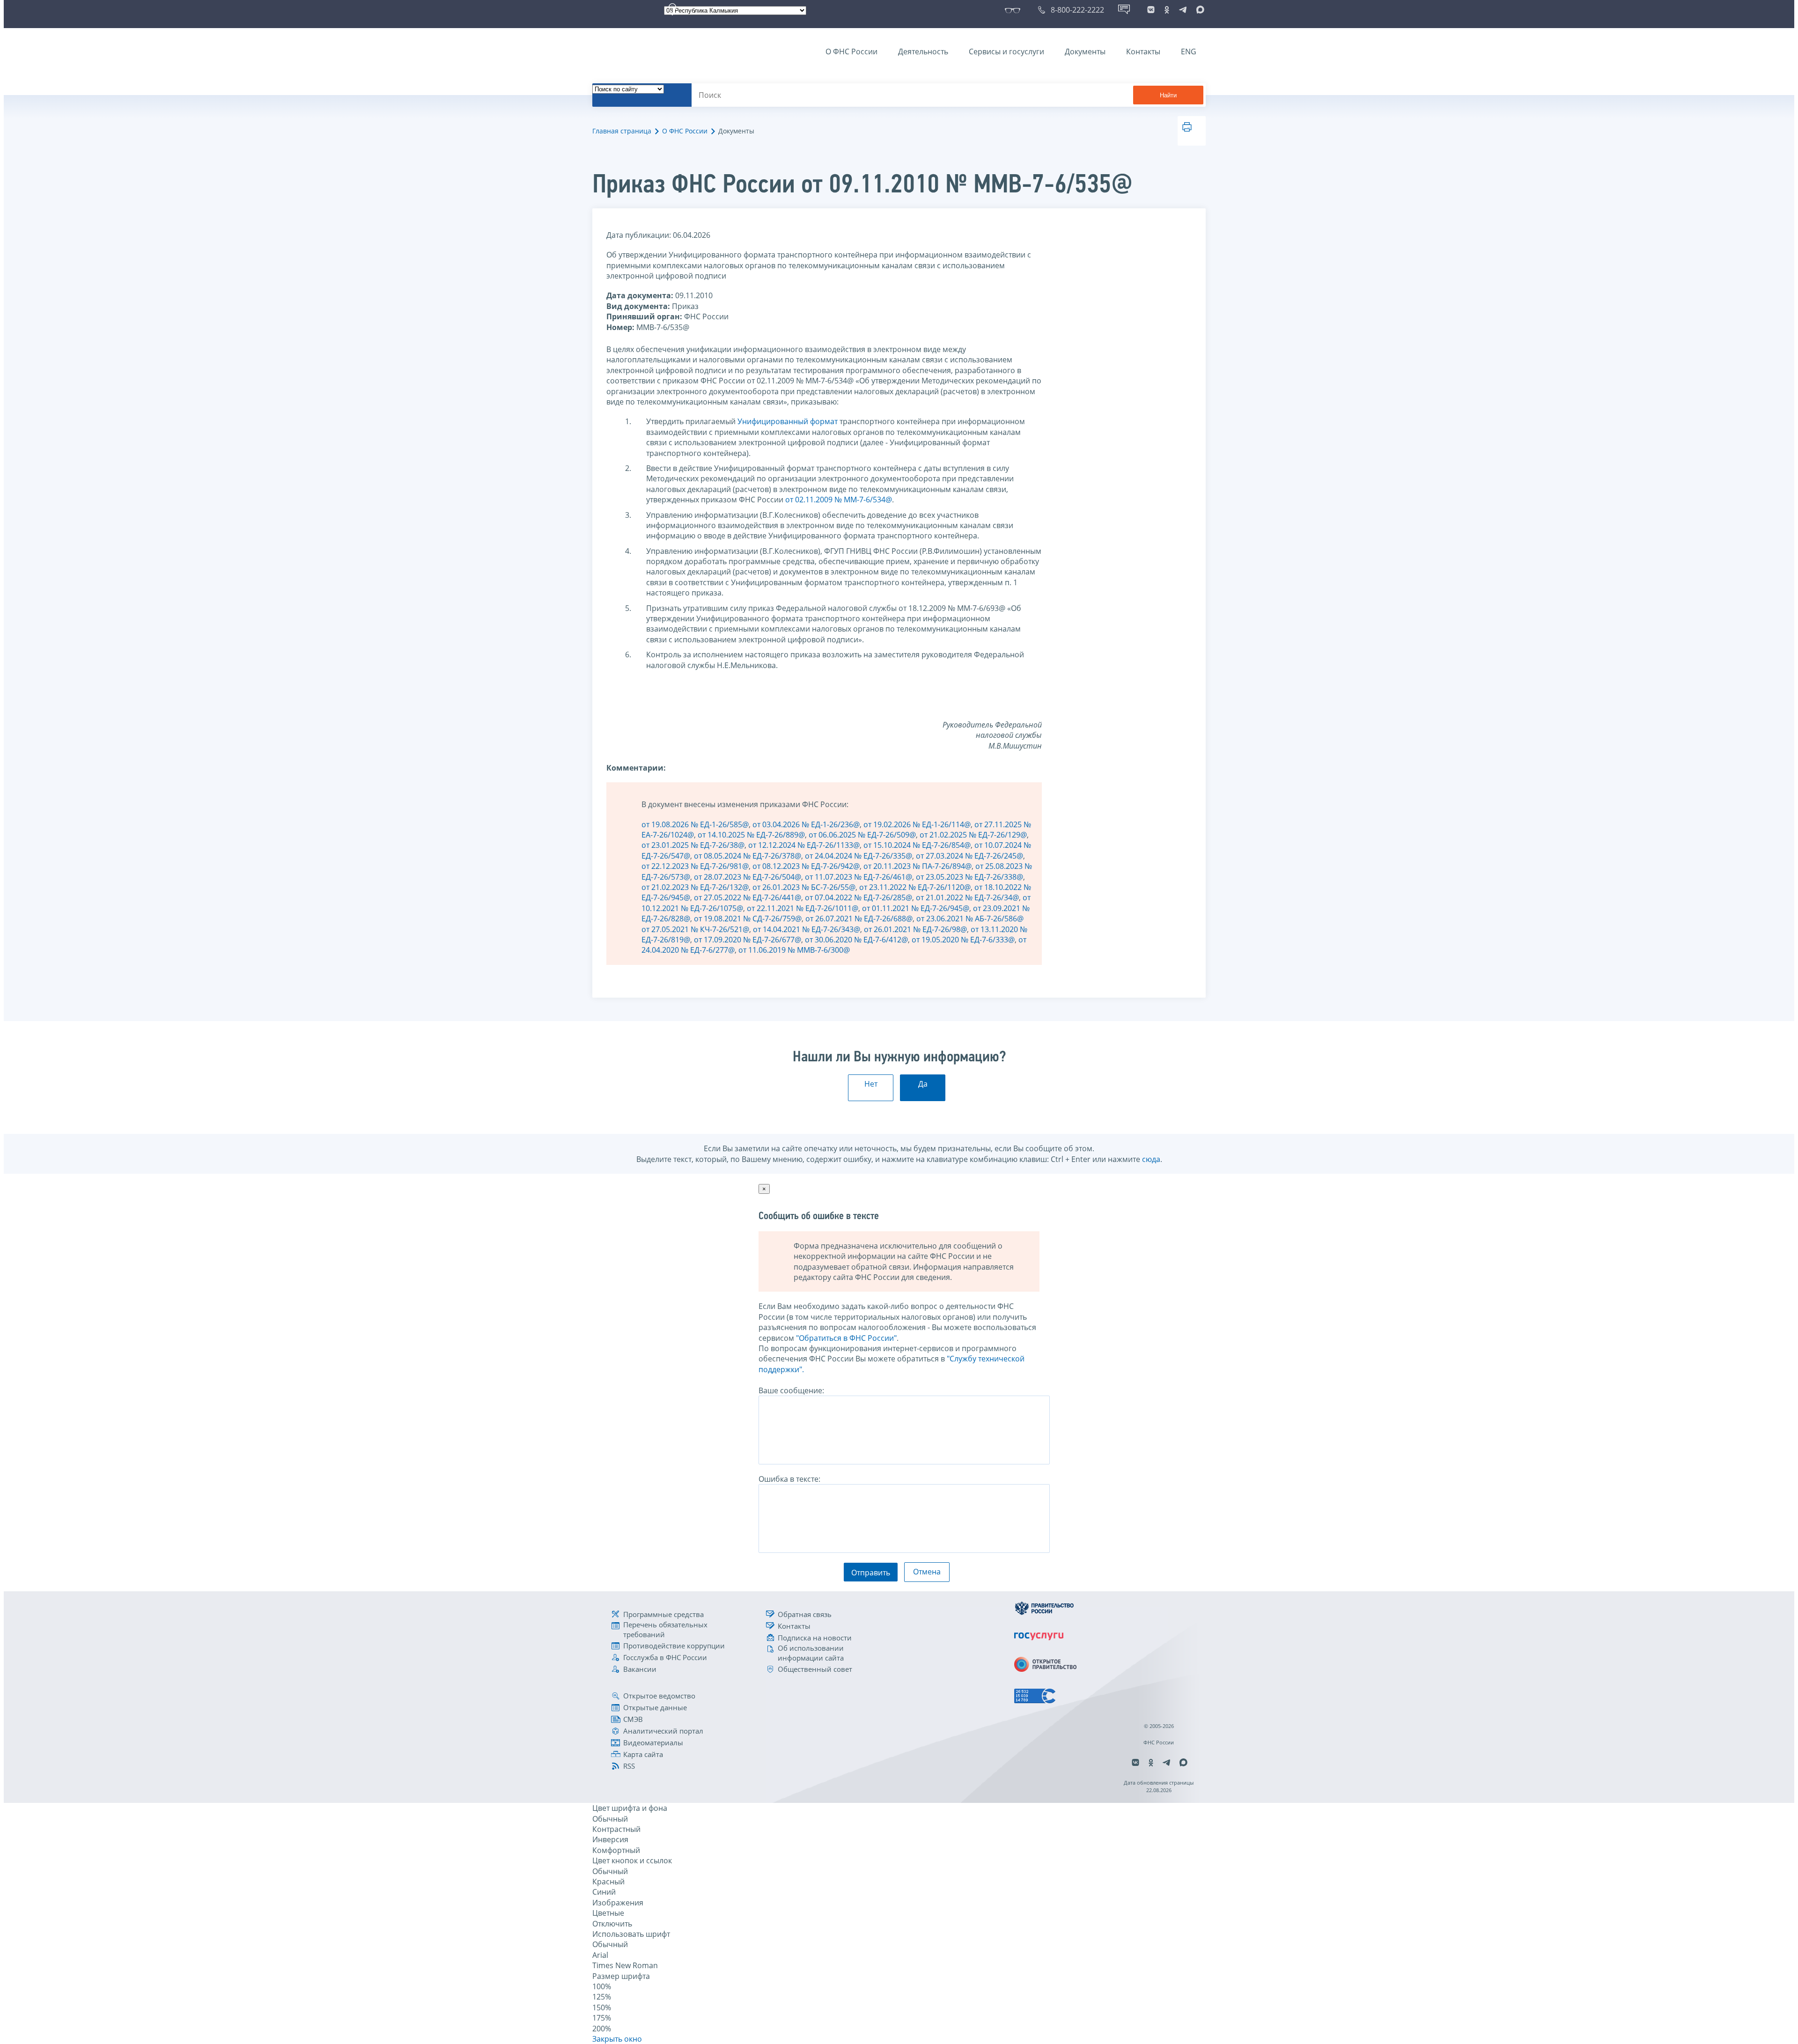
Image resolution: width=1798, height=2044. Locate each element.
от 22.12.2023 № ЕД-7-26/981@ (695, 866)
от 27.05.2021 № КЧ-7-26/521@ (695, 929)
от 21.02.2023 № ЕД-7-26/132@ (695, 887)
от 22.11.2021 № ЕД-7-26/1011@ (803, 908)
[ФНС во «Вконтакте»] (1151, 10)
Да (923, 1084)
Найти (1168, 95)
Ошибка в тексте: (789, 1479)
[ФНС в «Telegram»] (1183, 10)
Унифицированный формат (788, 421)
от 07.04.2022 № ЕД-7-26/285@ (858, 897)
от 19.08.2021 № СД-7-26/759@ (748, 919)
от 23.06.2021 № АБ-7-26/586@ (970, 919)
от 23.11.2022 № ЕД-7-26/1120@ (915, 887)
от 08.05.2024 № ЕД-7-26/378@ (748, 856)
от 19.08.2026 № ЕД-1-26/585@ (695, 824)
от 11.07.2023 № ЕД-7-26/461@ (858, 877)
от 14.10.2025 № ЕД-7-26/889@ (751, 835)
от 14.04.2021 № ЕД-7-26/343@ (807, 929)
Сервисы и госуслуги (1006, 51)
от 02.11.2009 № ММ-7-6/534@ (839, 500)
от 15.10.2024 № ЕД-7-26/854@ (917, 845)
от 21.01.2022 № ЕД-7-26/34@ (967, 897)
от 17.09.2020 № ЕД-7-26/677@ (748, 940)
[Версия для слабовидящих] (1014, 10)
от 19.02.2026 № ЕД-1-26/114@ (917, 824)
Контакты (1143, 51)
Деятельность (923, 51)
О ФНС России (851, 51)
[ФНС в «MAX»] (1199, 10)
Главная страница (622, 131)
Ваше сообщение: (791, 1390)
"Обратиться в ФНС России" (846, 1338)
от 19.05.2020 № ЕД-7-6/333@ (963, 940)
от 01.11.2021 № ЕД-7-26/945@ (916, 908)
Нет (871, 1084)
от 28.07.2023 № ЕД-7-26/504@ (748, 877)
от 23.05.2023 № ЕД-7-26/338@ (969, 877)
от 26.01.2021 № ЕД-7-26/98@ (915, 929)
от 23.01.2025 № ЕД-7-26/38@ (693, 845)
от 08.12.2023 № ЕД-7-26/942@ (806, 866)
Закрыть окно (617, 2039)
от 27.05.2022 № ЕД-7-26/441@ (748, 897)
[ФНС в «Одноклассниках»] (1167, 10)
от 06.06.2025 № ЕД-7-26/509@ (862, 835)
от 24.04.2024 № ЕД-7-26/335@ (858, 856)
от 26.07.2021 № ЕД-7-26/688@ (859, 919)
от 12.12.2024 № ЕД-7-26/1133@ (804, 845)
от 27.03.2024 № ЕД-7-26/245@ (969, 856)
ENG (1189, 51)
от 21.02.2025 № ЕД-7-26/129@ (973, 835)
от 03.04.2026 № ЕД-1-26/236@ (806, 824)
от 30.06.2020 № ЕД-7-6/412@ (856, 940)
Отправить (871, 1573)
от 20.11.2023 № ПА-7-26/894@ (917, 866)
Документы (1085, 51)
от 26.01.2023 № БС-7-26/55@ (804, 887)
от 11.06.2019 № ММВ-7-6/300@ (794, 950)
